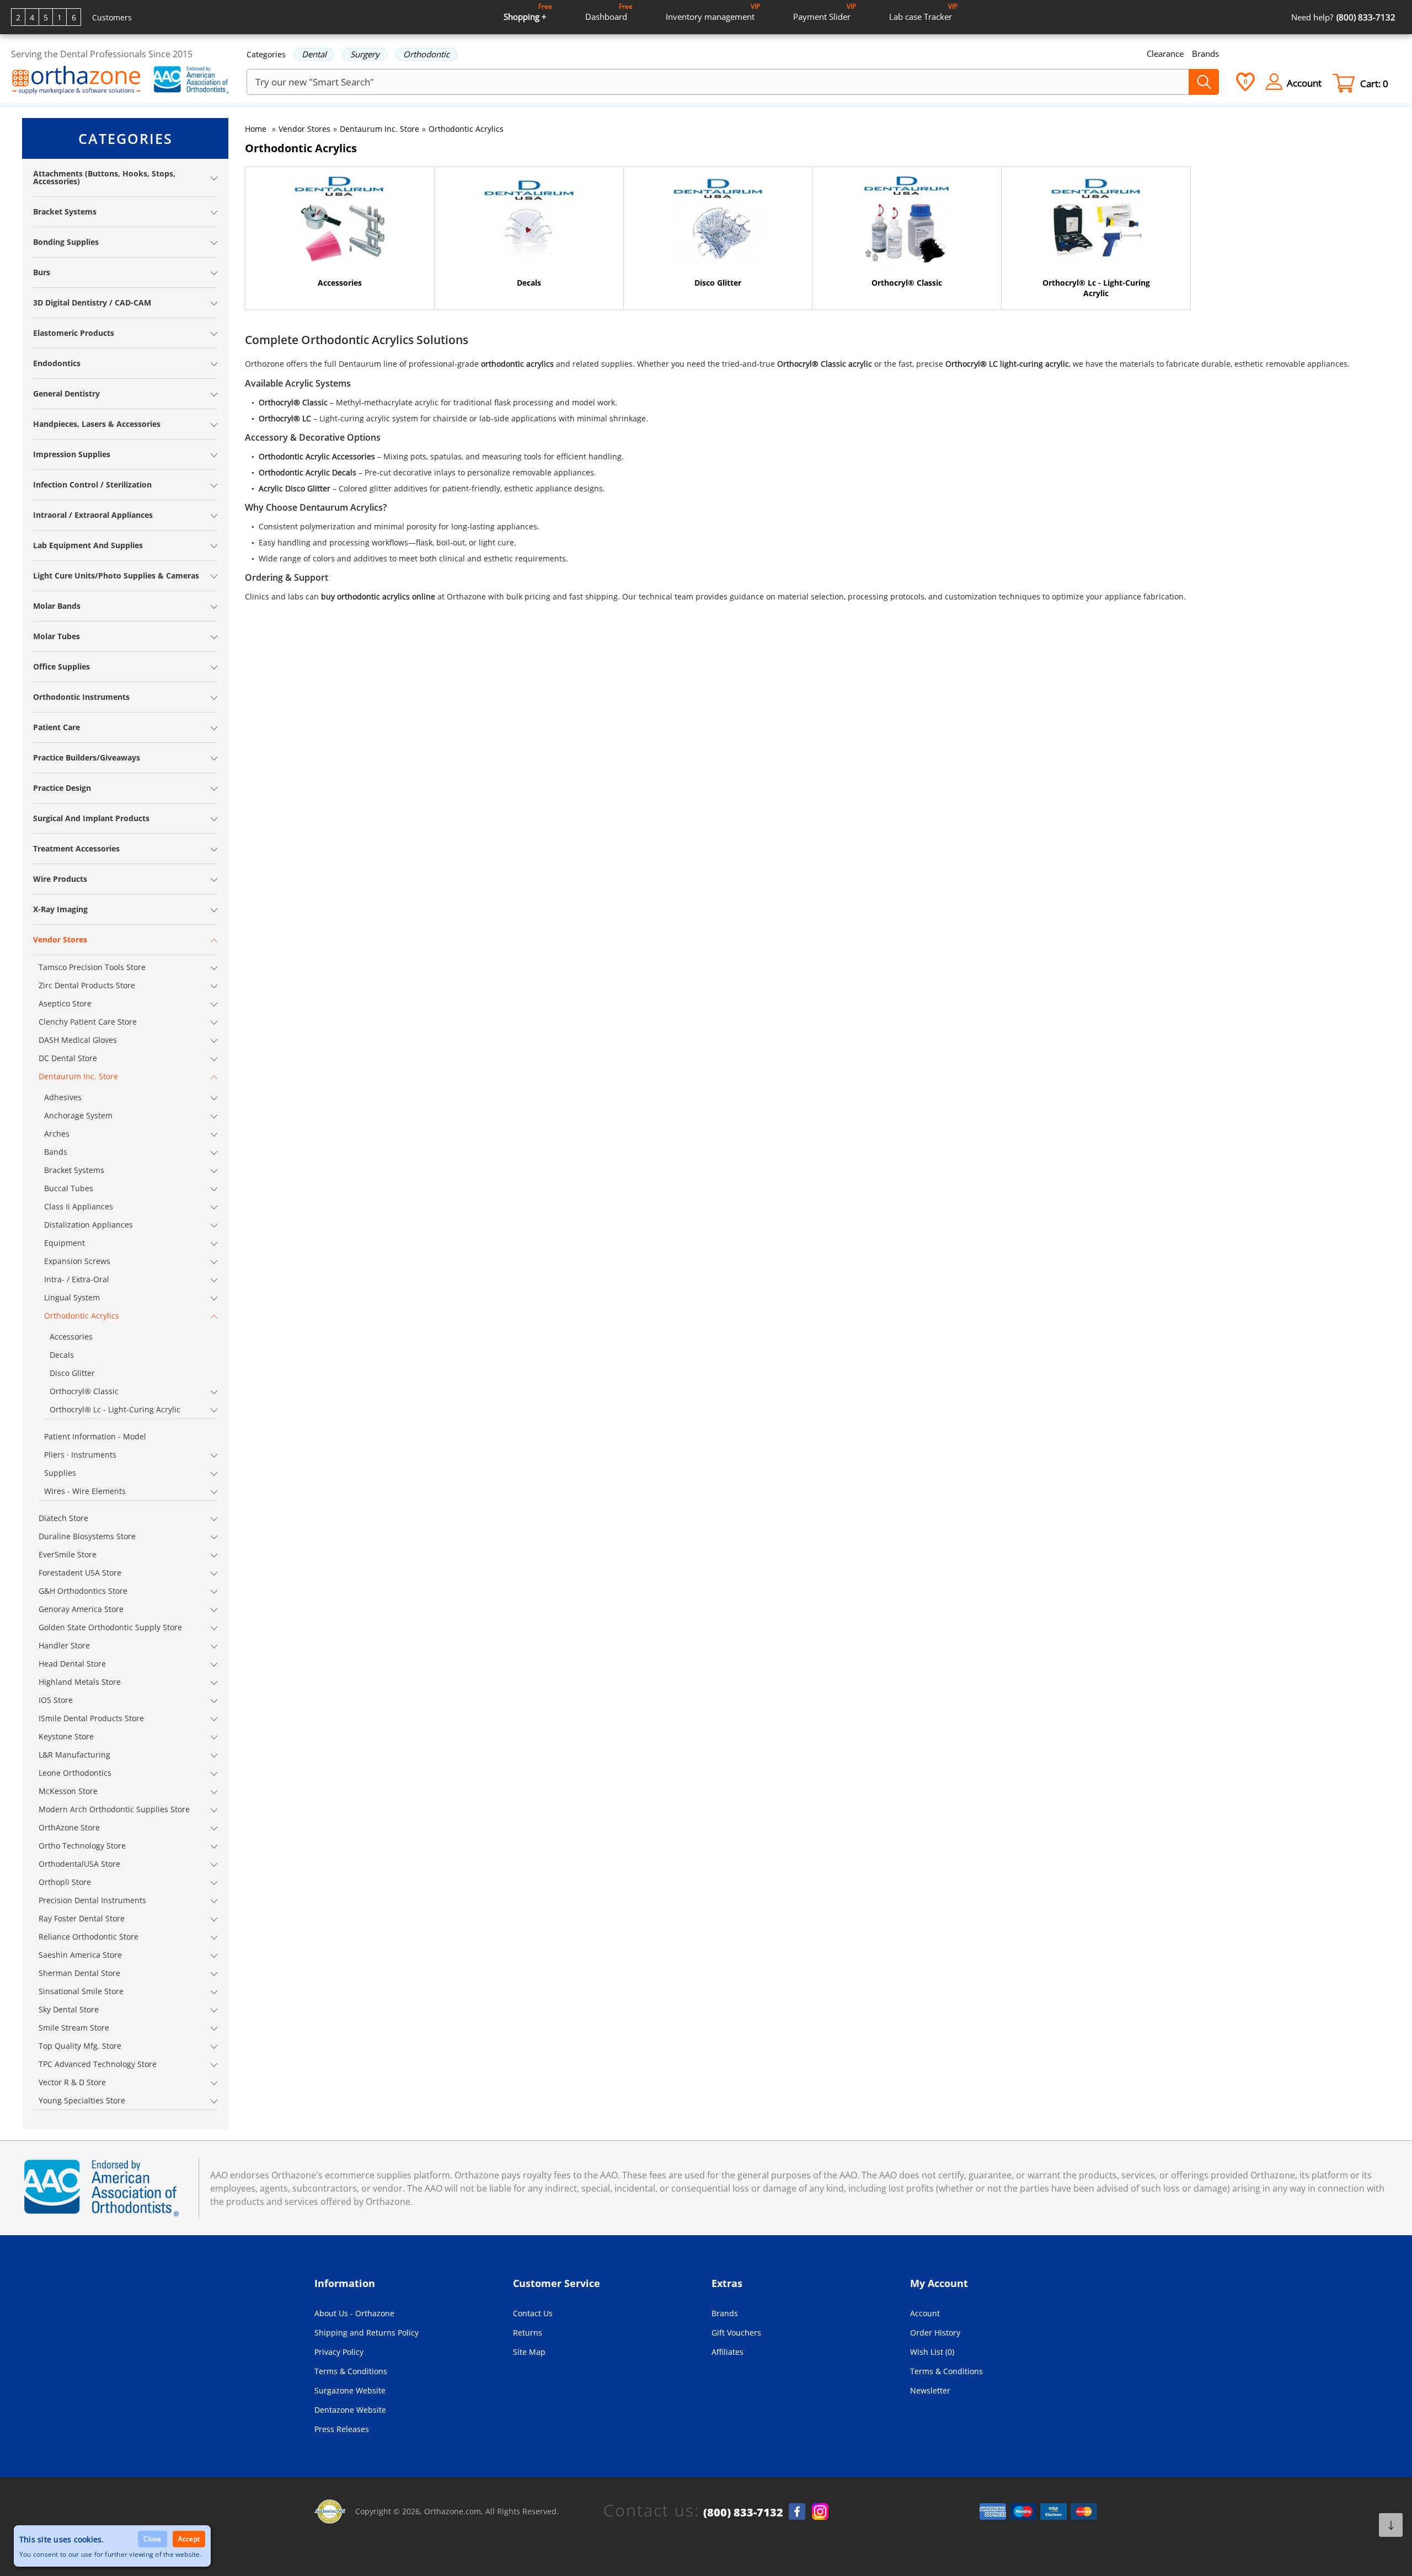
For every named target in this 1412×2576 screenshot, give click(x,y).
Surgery (365, 54)
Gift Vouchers (736, 2333)
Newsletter (930, 2390)
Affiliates (728, 2352)
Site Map (529, 2352)
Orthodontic (426, 54)
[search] (1204, 82)
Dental (314, 54)
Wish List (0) (932, 2352)
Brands (1205, 53)
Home (256, 129)
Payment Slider (825, 12)
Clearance (1165, 53)
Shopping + (528, 12)
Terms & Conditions (351, 2371)
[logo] (76, 81)
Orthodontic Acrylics (466, 129)
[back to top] (1391, 2525)
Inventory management (713, 12)
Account (925, 2313)
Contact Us (533, 2313)
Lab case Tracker (923, 12)
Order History (935, 2333)
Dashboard (609, 12)
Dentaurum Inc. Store (379, 129)
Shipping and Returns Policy (367, 2333)
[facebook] (797, 2511)
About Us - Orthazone (354, 2313)
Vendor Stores (304, 129)
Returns (528, 2333)
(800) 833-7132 (743, 2513)
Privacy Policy (339, 2352)
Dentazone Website (350, 2410)
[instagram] (820, 2511)
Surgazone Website (350, 2390)
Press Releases (342, 2429)
